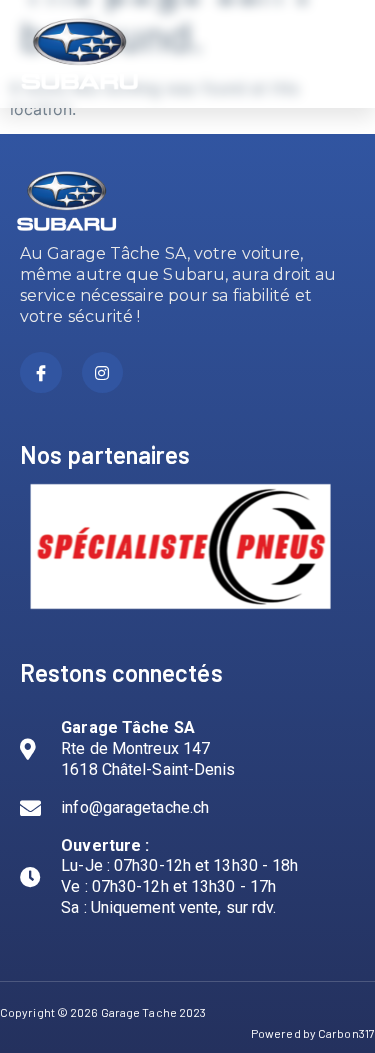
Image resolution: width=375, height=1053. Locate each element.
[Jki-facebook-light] (41, 373)
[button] (336, 54)
